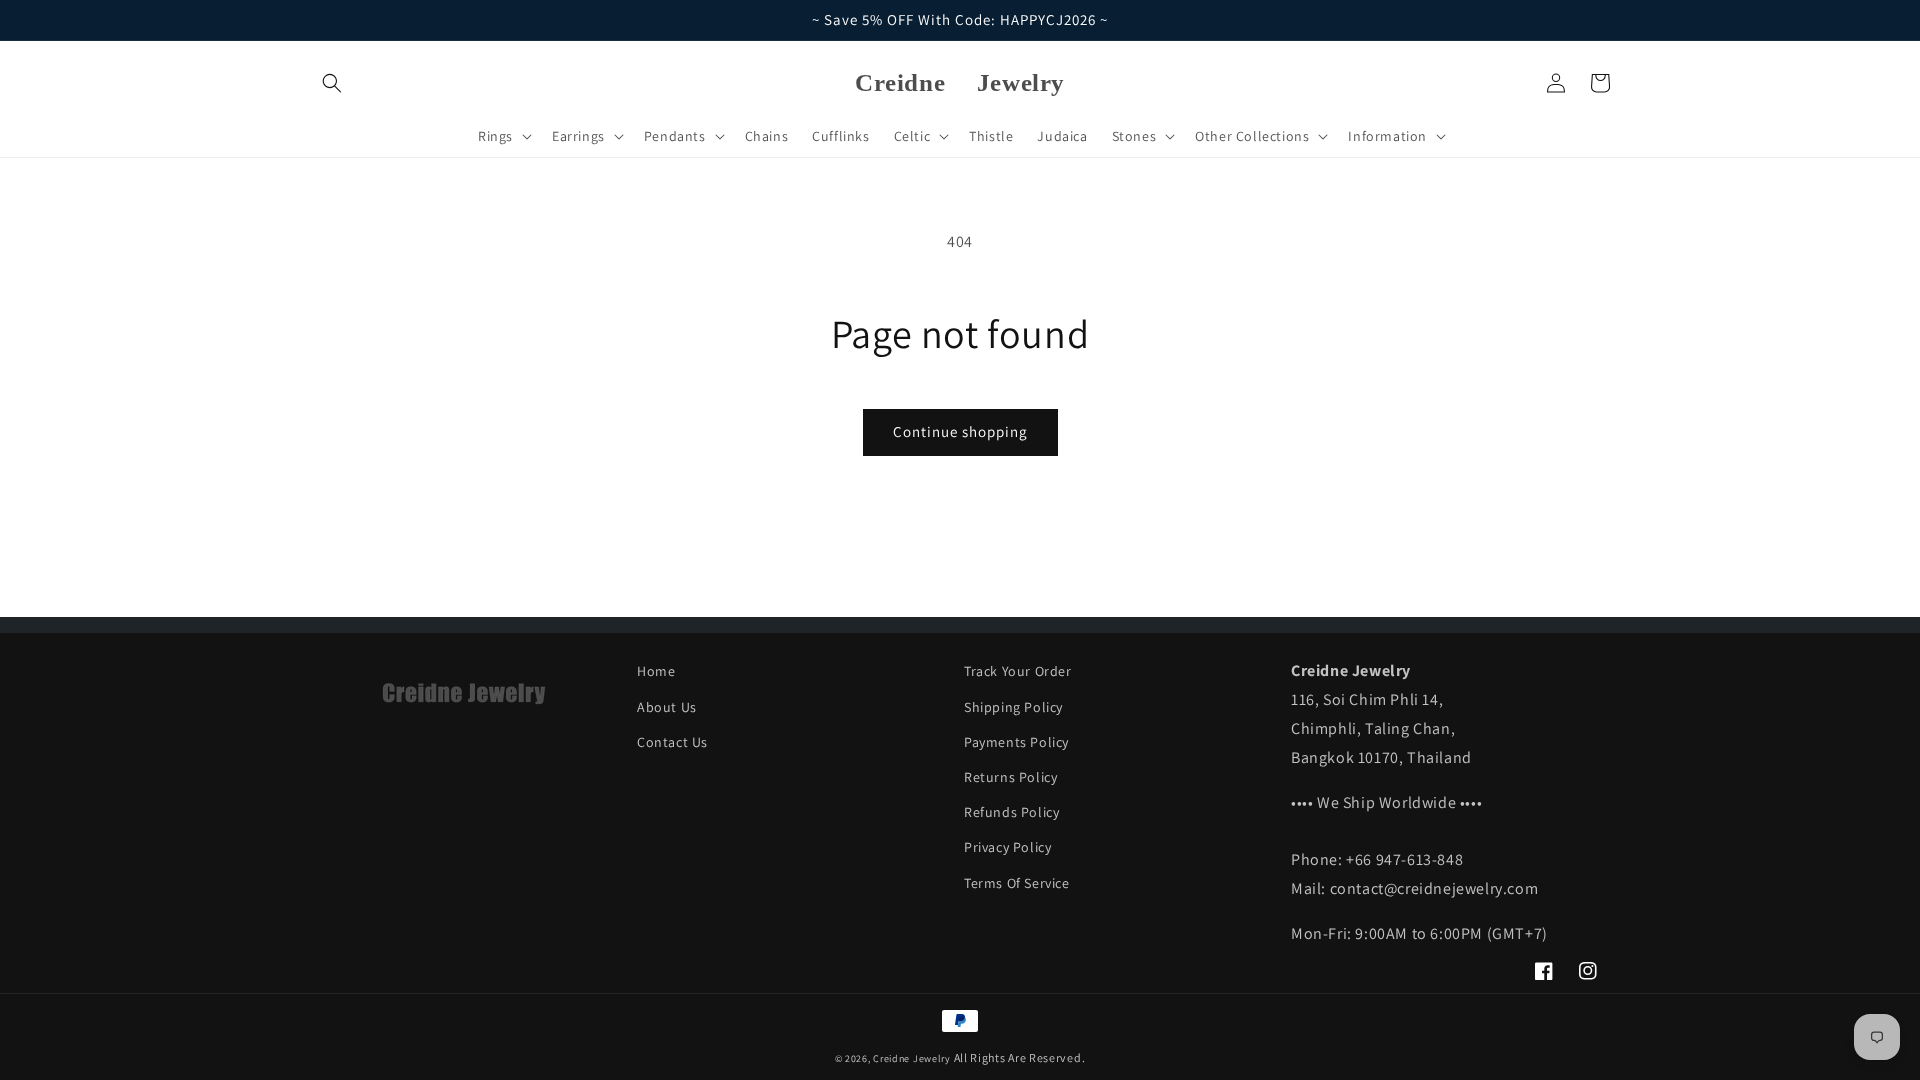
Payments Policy (1016, 742)
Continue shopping (960, 431)
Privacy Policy (1007, 847)
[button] (332, 83)
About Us (667, 707)
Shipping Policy (1013, 707)
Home (656, 671)
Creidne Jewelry (912, 1058)
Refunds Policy (1011, 812)
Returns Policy (1010, 777)
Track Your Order (1018, 671)
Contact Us (672, 742)
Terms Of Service (1017, 883)
